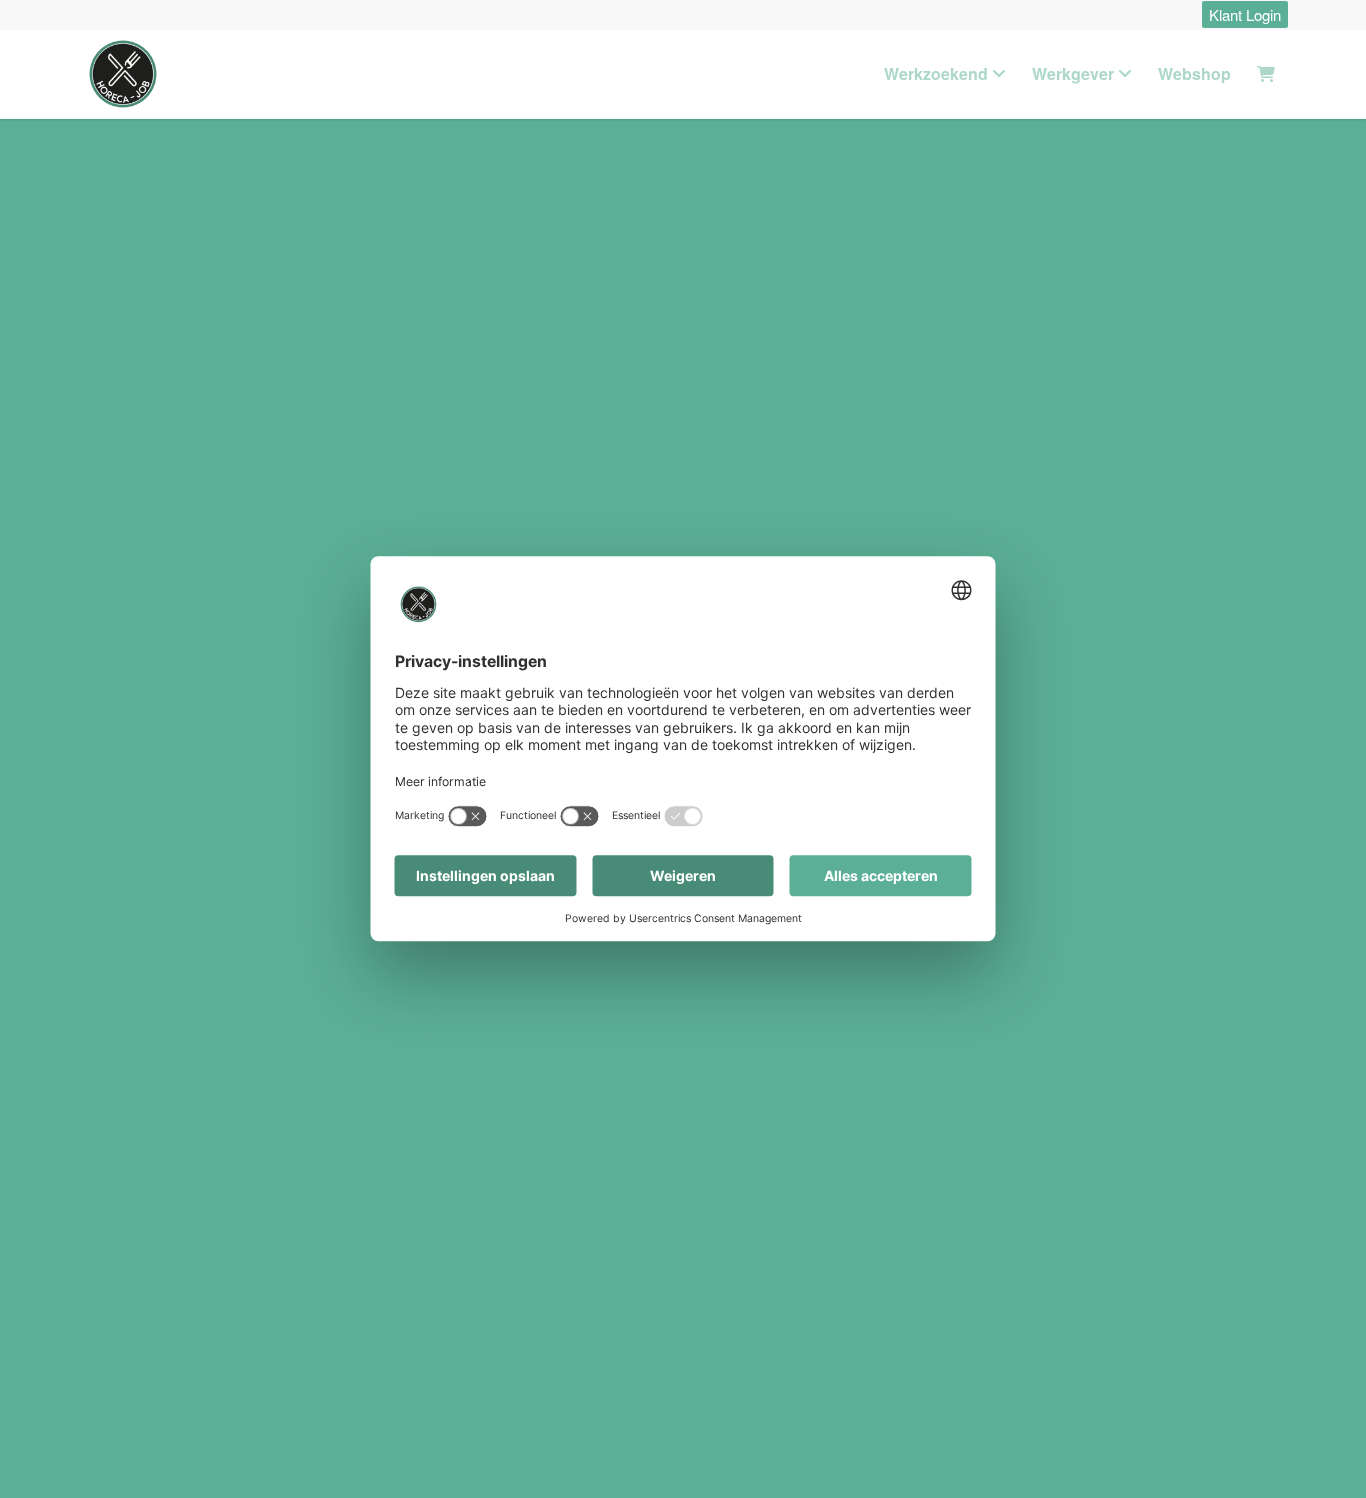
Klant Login (1245, 14)
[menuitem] (1240, 15)
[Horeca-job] (123, 74)
